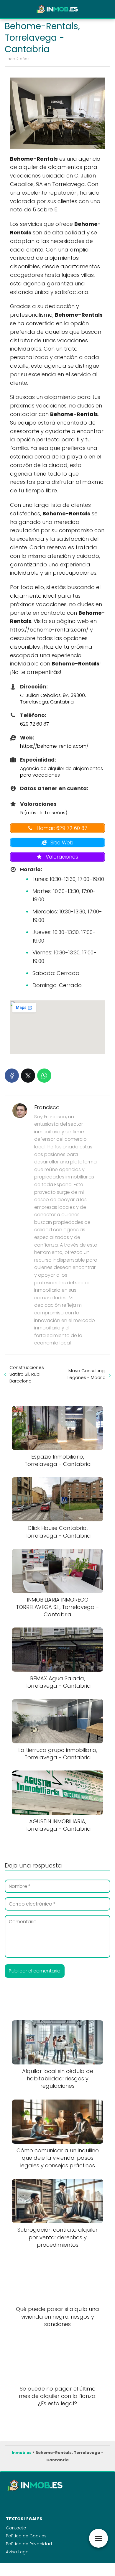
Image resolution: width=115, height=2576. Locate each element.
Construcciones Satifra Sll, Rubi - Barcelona (27, 1374)
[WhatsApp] (44, 1076)
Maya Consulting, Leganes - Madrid (87, 1374)
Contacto (16, 2528)
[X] (28, 1076)
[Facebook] (12, 1076)
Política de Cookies (26, 2536)
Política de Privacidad (29, 2544)
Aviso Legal (18, 2552)
